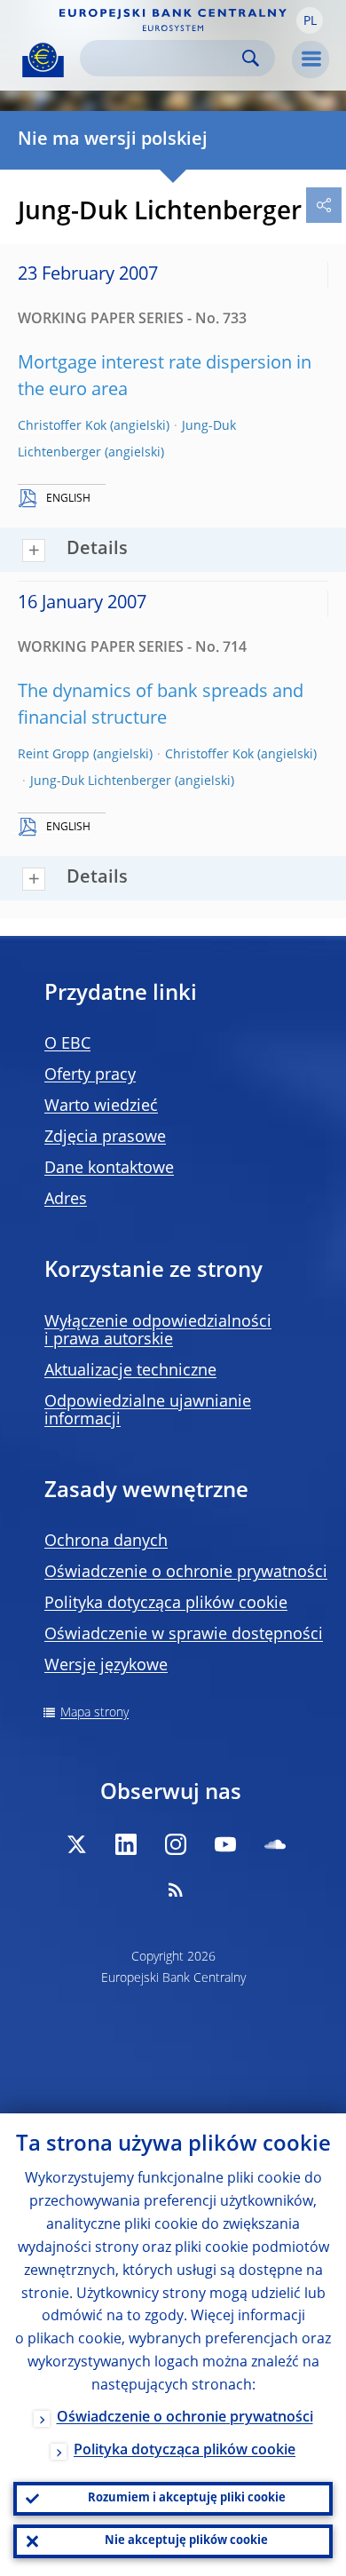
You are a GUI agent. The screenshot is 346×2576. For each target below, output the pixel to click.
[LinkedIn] (126, 1844)
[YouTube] (225, 1844)
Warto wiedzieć (101, 1106)
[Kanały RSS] (176, 1890)
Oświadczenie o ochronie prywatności (186, 1573)
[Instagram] (176, 1844)
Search (251, 58)
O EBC (67, 1044)
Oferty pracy (90, 1075)
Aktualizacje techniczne (130, 1371)
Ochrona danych (106, 1542)
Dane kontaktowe (109, 1169)
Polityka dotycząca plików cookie (166, 1604)
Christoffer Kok (62, 426)
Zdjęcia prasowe (105, 1137)
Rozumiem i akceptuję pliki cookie (187, 2498)
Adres (66, 1200)
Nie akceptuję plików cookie (186, 2541)
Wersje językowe (106, 1666)
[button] (310, 20)
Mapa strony (94, 1713)
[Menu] (311, 59)
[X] (76, 1844)
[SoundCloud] (275, 1844)
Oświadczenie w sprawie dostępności (184, 1635)
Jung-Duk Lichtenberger (101, 781)
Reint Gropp (54, 755)
